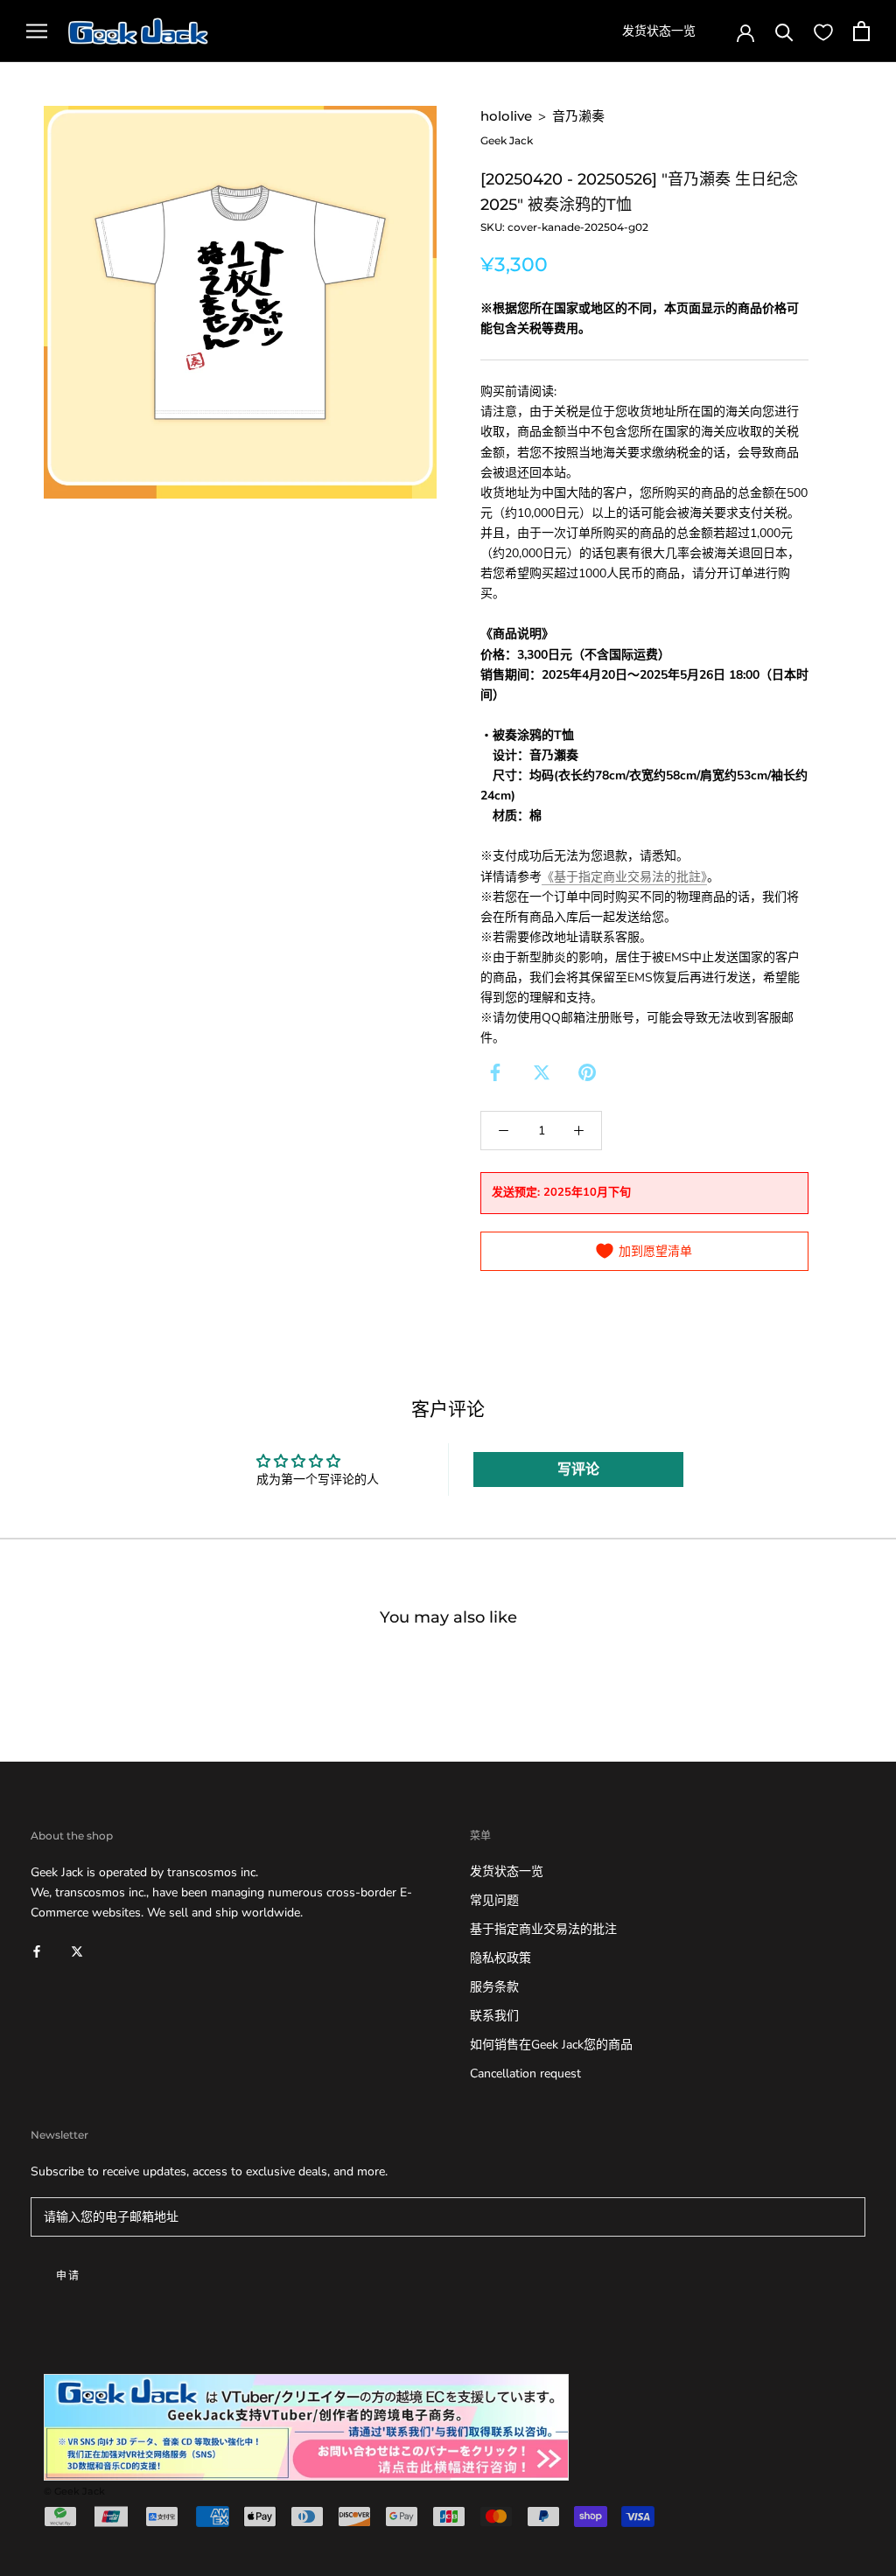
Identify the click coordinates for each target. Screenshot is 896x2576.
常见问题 (494, 1900)
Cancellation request (525, 2073)
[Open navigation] (37, 31)
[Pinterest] (587, 1072)
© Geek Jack (74, 2491)
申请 (69, 2276)
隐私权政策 (500, 1958)
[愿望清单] (823, 31)
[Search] (784, 31)
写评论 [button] (578, 1470)
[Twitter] (542, 1072)
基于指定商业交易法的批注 (543, 1929)
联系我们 (494, 2016)
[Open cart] (861, 31)
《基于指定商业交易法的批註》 (624, 877)
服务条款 (494, 1987)
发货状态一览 (659, 31)
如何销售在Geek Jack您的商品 (551, 2045)
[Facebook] (495, 1072)
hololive (506, 116)
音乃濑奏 (578, 116)
